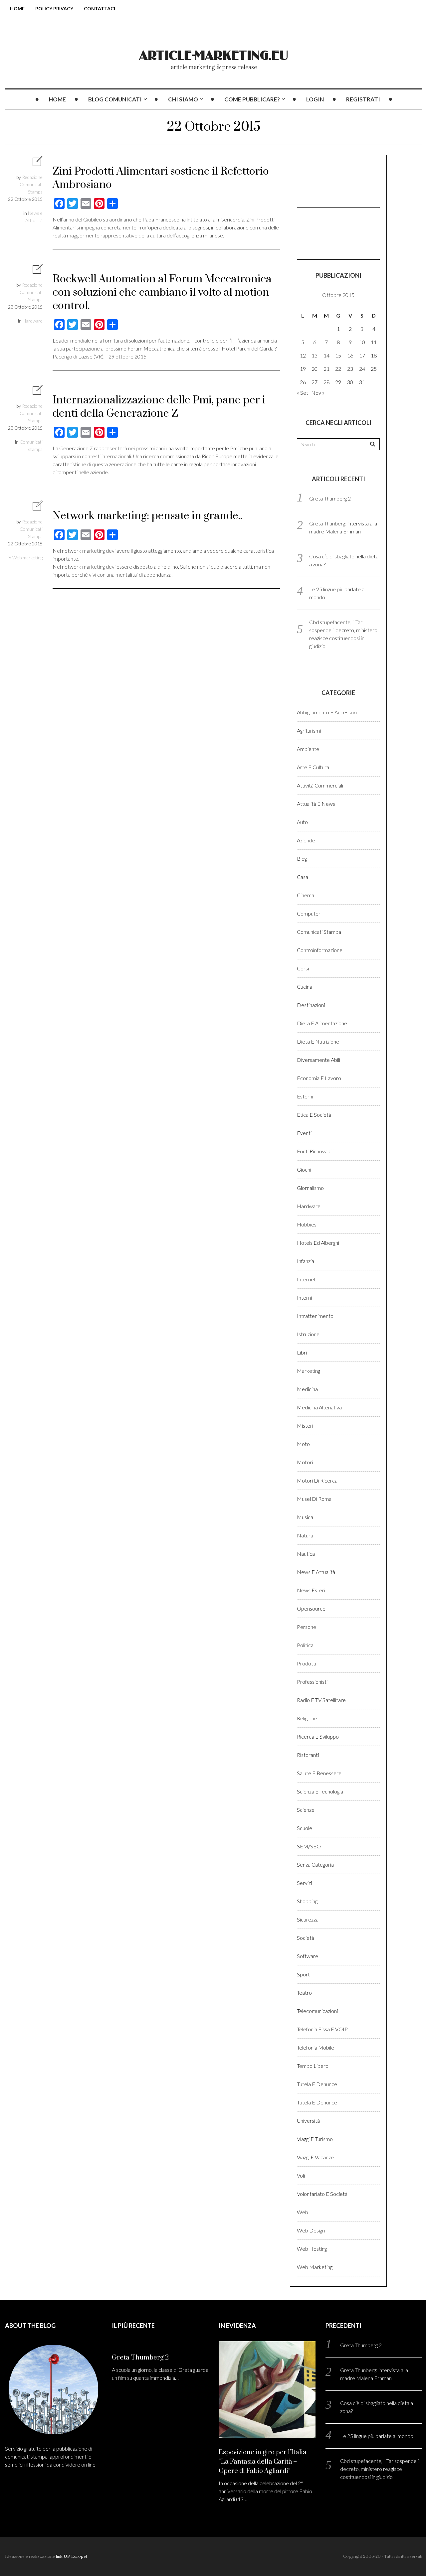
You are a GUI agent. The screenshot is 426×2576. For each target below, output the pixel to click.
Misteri (305, 1426)
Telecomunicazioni (317, 2011)
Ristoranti (308, 1755)
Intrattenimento (315, 1316)
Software (308, 1956)
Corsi (303, 968)
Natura (305, 1535)
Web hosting (312, 2249)
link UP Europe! (71, 2556)
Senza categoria (315, 1864)
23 (350, 369)
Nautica (306, 1554)
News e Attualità (316, 1572)
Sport (303, 1974)
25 (374, 369)
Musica (305, 1517)
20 (315, 369)
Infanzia (306, 1261)
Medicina (307, 1389)
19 (303, 369)
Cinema (306, 895)
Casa (303, 877)
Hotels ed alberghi (318, 1243)
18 (374, 355)
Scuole (305, 1828)
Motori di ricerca (317, 1480)
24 (362, 369)
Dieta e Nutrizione (318, 1041)
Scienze (306, 1810)
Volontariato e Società (322, 2194)
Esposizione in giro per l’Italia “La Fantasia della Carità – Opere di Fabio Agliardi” (263, 2462)
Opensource (311, 1608)
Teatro (304, 1993)
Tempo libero (313, 2066)
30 (350, 382)
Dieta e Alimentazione (322, 1023)
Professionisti (312, 1682)
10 (362, 342)
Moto (303, 1444)
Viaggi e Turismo (315, 2139)
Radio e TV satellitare (321, 1700)
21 (326, 369)
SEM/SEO (309, 1846)
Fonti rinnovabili (315, 1151)
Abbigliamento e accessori (327, 712)
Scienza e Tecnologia (320, 1791)
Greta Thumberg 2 (330, 498)
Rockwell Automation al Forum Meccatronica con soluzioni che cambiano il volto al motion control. (162, 292)
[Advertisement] (330, 180)
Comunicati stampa (319, 932)
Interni (304, 1297)
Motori (305, 1462)
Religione (307, 1718)
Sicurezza (308, 1919)
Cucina (305, 987)
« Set (303, 393)
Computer (309, 913)
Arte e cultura (313, 767)
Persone (307, 1627)
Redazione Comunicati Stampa (31, 184)
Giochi (304, 1169)
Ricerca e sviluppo (318, 1736)
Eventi (304, 1133)
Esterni (305, 1096)
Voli (301, 2175)
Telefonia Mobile (316, 2047)
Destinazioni (311, 1005)
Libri (302, 1352)
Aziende (306, 840)
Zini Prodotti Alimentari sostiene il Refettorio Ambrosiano (161, 178)
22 (338, 369)
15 (338, 355)
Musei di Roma (314, 1499)
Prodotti (307, 1663)
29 (338, 382)
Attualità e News (316, 804)
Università (308, 2121)
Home (17, 8)
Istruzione (308, 1334)
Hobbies (307, 1224)
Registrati (363, 99)
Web (303, 2212)
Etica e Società (314, 1115)
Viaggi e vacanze (315, 2157)
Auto (302, 822)
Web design (311, 2230)
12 (303, 355)
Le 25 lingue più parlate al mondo (377, 2436)
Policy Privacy (54, 8)
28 (326, 382)
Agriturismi (309, 730)
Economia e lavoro (319, 1078)
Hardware (33, 321)
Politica (305, 1645)
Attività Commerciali (320, 785)
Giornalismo (310, 1188)
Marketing (309, 1371)
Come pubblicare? (252, 99)
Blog (302, 859)
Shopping (307, 1901)
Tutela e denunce (317, 2084)
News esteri (311, 1590)
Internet (306, 1279)
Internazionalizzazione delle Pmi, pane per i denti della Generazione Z (159, 407)
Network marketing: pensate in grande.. (147, 516)
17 (362, 355)
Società (306, 1938)
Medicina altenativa (319, 1407)
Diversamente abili (319, 1060)
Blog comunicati (115, 99)
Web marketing (27, 558)
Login (315, 99)
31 (362, 382)
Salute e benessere (319, 1773)
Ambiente (308, 749)
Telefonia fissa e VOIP (322, 2029)
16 (350, 355)
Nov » (318, 393)
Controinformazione (320, 950)
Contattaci (100, 8)
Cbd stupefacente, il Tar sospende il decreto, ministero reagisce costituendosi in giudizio (380, 2469)
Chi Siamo (183, 99)
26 (303, 382)
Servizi (304, 1883)
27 (315, 382)
